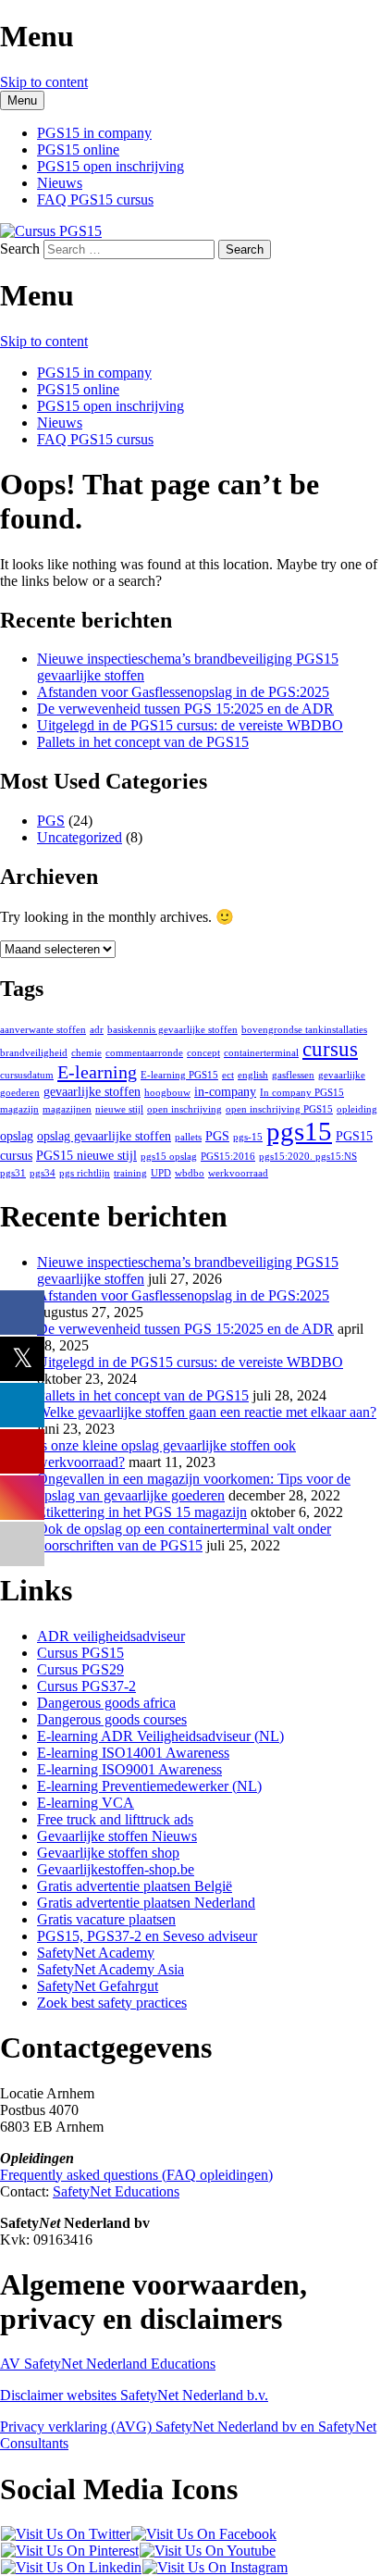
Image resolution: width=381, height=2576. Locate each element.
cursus (330, 1049)
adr (97, 1030)
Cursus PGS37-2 (86, 1686)
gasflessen (293, 1075)
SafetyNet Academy (96, 1953)
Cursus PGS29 (80, 1669)
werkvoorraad (238, 1173)
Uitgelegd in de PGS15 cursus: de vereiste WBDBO (190, 725)
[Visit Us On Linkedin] (71, 2567)
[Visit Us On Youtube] (207, 2551)
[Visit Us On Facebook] (203, 2534)
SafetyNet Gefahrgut (98, 1986)
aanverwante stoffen (43, 1030)
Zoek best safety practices (112, 2003)
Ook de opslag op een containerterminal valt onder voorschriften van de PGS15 (184, 1537)
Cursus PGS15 (80, 1653)
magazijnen (67, 1109)
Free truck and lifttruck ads (115, 1819)
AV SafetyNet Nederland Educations (108, 2364)
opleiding (357, 1109)
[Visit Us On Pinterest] (69, 2551)
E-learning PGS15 (179, 1075)
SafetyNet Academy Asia (111, 1969)
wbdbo (190, 1173)
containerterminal (261, 1053)
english (253, 1075)
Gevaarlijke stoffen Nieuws (117, 1836)
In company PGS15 (302, 1093)
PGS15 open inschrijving (111, 166)
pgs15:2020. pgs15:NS (308, 1157)
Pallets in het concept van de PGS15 (143, 742)
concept (203, 1053)
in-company (225, 1092)
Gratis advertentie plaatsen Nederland (146, 1903)
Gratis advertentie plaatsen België (135, 1886)
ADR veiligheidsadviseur (111, 1636)
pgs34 (43, 1173)
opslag (17, 1136)
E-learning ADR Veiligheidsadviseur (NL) (160, 1736)
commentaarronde (144, 1053)
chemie (86, 1053)
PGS (51, 821)
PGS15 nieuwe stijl (86, 1156)
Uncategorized (80, 837)
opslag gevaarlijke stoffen (104, 1136)
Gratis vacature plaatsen (106, 1919)
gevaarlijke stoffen (92, 1092)
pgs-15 (248, 1137)
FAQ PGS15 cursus (95, 199)
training (130, 1173)
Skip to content (44, 82)
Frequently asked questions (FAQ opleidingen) (136, 2175)
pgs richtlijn (85, 1173)
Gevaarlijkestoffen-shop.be (116, 1869)
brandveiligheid (34, 1053)
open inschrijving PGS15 (279, 1109)
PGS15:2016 (228, 1157)
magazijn (19, 1109)
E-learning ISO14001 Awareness (133, 1753)
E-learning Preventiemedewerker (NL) (149, 1786)
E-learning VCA (86, 1803)
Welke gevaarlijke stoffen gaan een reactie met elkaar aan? (207, 1412)
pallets (188, 1137)
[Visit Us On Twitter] (65, 2534)
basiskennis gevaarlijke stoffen (172, 1030)
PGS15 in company (94, 133)
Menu (22, 100)
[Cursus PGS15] (51, 231)
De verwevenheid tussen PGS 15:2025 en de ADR (185, 709)
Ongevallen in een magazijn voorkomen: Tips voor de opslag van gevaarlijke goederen (194, 1487)
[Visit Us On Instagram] (215, 2567)
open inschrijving (184, 1109)
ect (228, 1075)
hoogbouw (167, 1093)
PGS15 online (78, 149)
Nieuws (60, 183)
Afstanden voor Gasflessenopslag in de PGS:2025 (183, 692)
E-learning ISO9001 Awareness (129, 1769)
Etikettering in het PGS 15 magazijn (142, 1512)
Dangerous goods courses (112, 1719)
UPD (161, 1173)
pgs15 (299, 1131)
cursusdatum (27, 1075)
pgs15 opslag (169, 1157)
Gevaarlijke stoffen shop (108, 1853)
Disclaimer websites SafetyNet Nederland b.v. (134, 2395)
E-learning (97, 1072)
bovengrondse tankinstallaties (304, 1030)
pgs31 (13, 1173)
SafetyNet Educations (116, 2191)
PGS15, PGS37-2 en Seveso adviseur (147, 1936)
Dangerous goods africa (106, 1703)
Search (20, 249)
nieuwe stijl (119, 1109)
